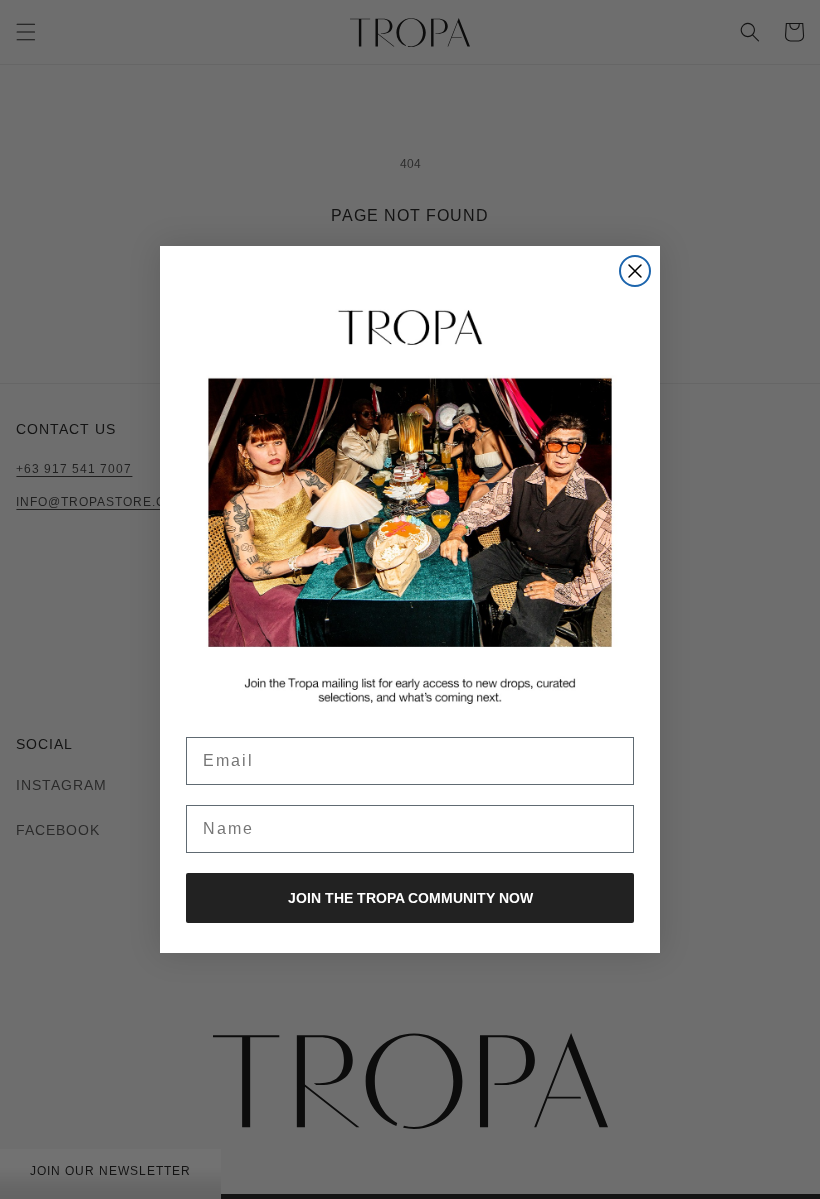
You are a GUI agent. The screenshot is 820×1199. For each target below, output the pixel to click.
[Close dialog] (635, 271)
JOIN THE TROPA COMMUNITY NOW (410, 898)
